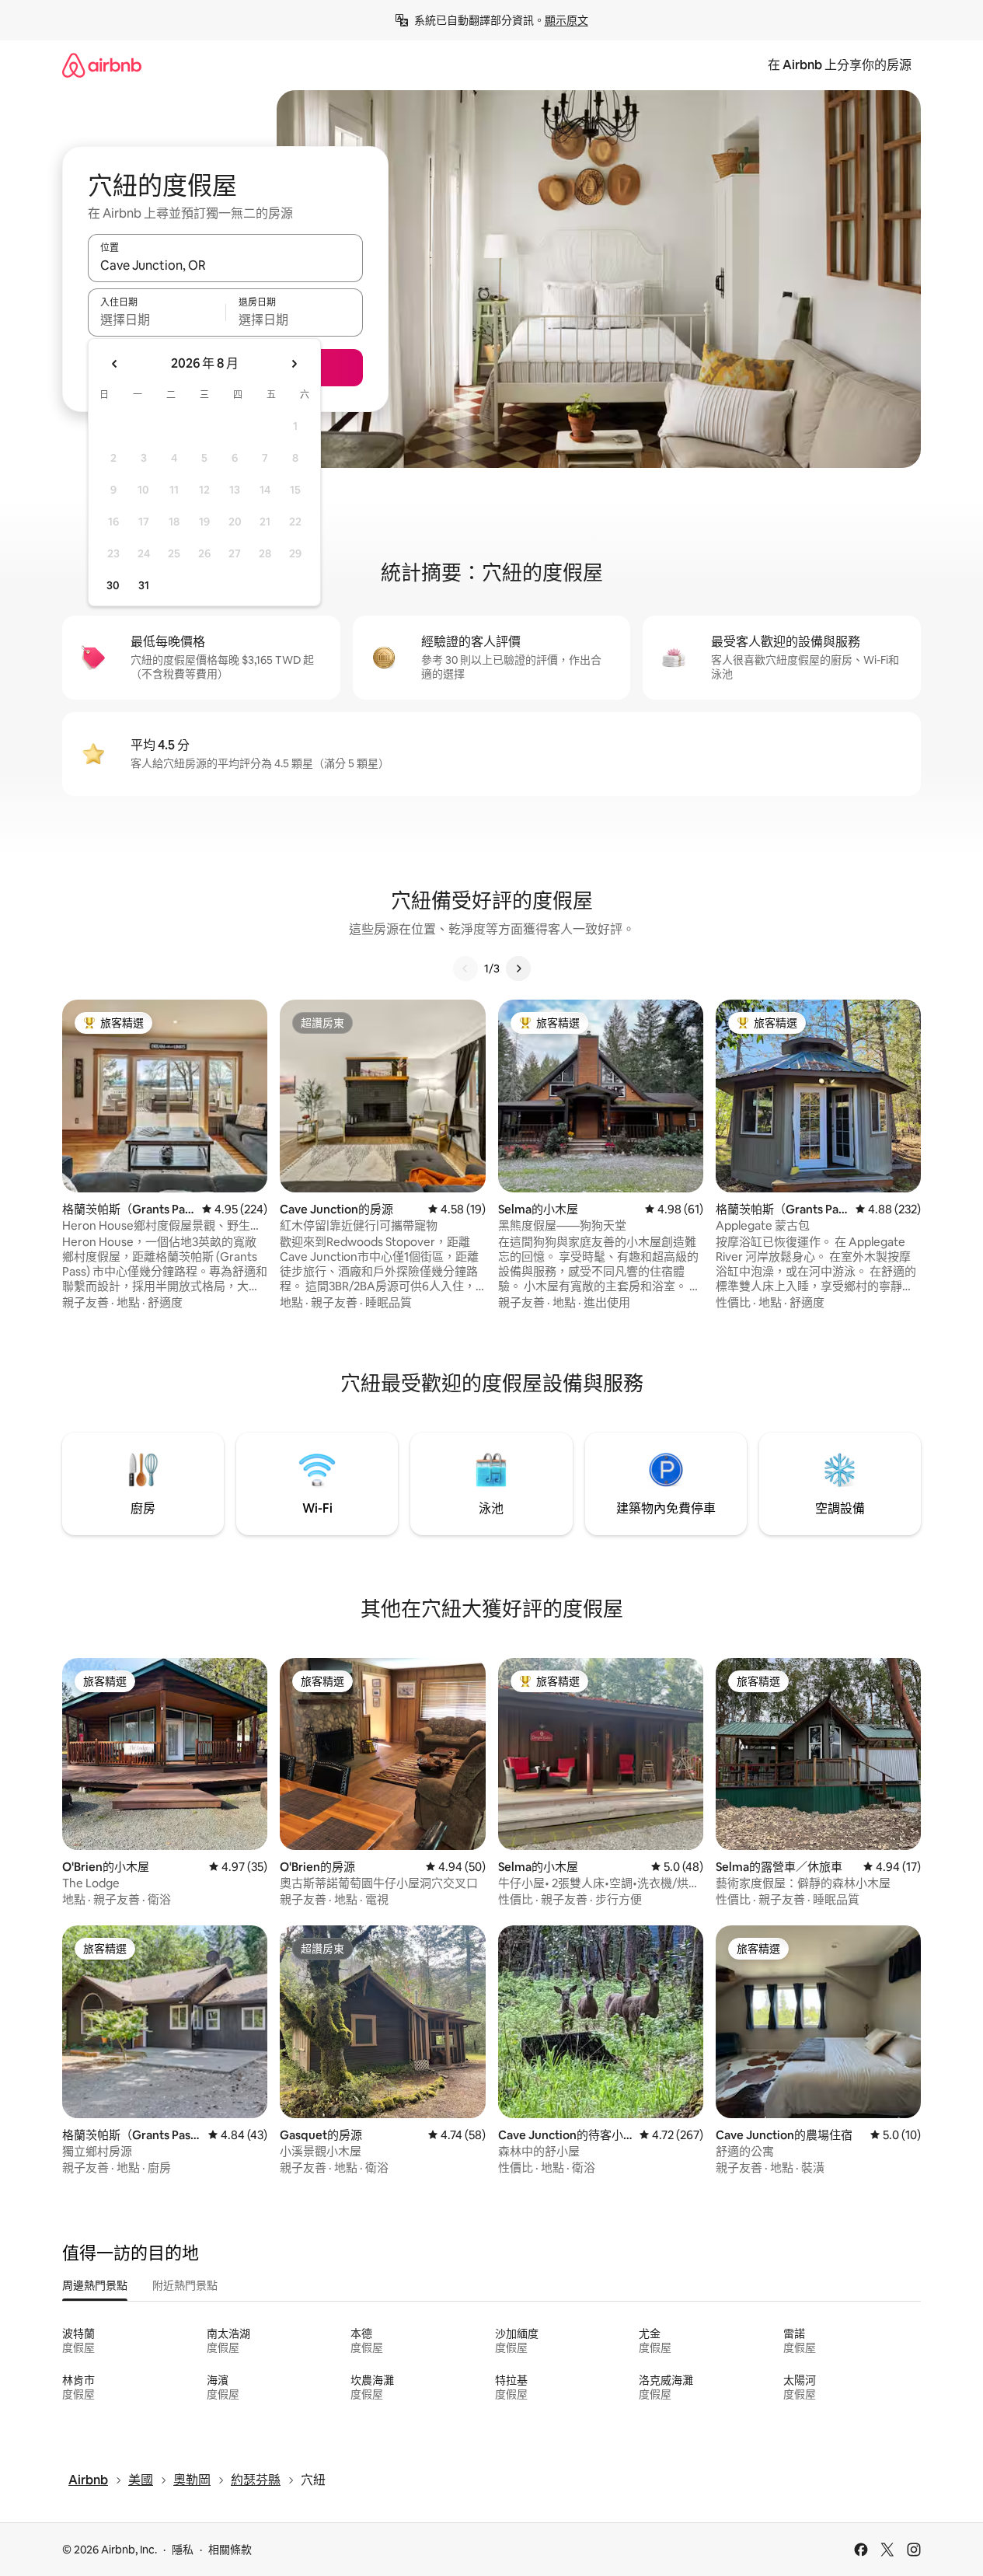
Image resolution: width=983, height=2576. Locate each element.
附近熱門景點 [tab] (185, 2285)
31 (144, 585)
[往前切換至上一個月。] (115, 364)
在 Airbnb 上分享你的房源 (840, 65)
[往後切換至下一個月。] (294, 364)
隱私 (183, 2550)
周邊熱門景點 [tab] (95, 2285)
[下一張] (518, 969)
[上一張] (465, 969)
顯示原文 (566, 20)
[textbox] (157, 319)
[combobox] (225, 265)
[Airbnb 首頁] (102, 65)
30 (113, 585)
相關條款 (230, 2550)
